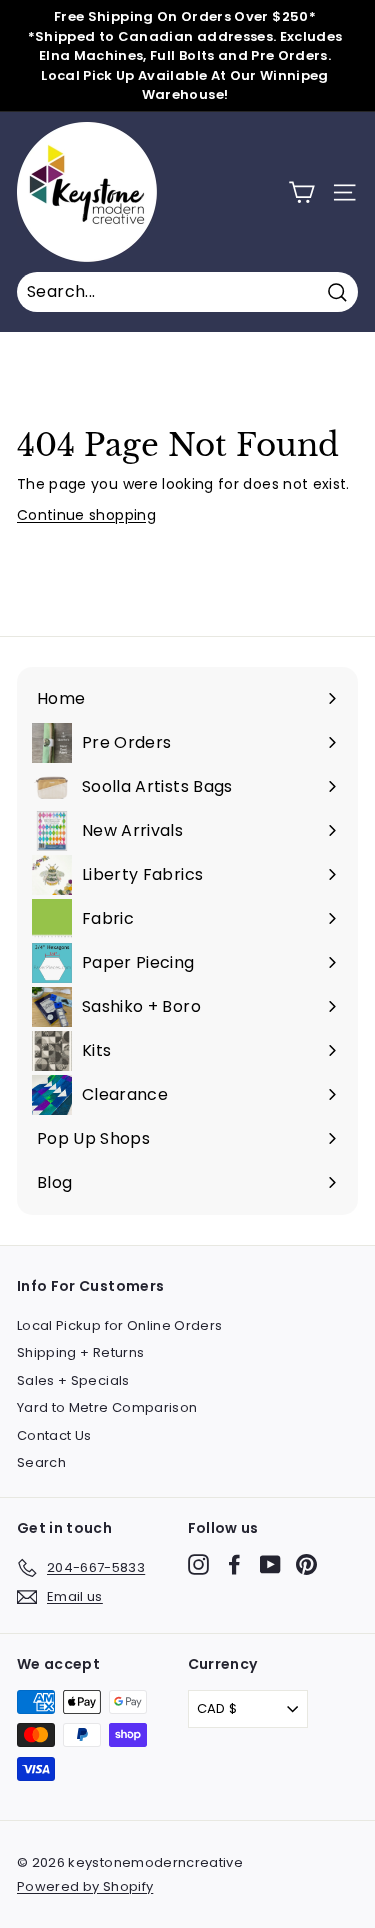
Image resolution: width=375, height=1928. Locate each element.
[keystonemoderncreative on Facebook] (234, 1564)
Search (41, 1462)
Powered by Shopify (85, 1886)
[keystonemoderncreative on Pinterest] (306, 1564)
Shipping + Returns (80, 1352)
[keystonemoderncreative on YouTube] (270, 1564)
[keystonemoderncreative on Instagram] (198, 1564)
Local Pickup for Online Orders (120, 1325)
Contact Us (54, 1435)
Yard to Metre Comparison (107, 1407)
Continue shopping (86, 515)
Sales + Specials (73, 1380)
